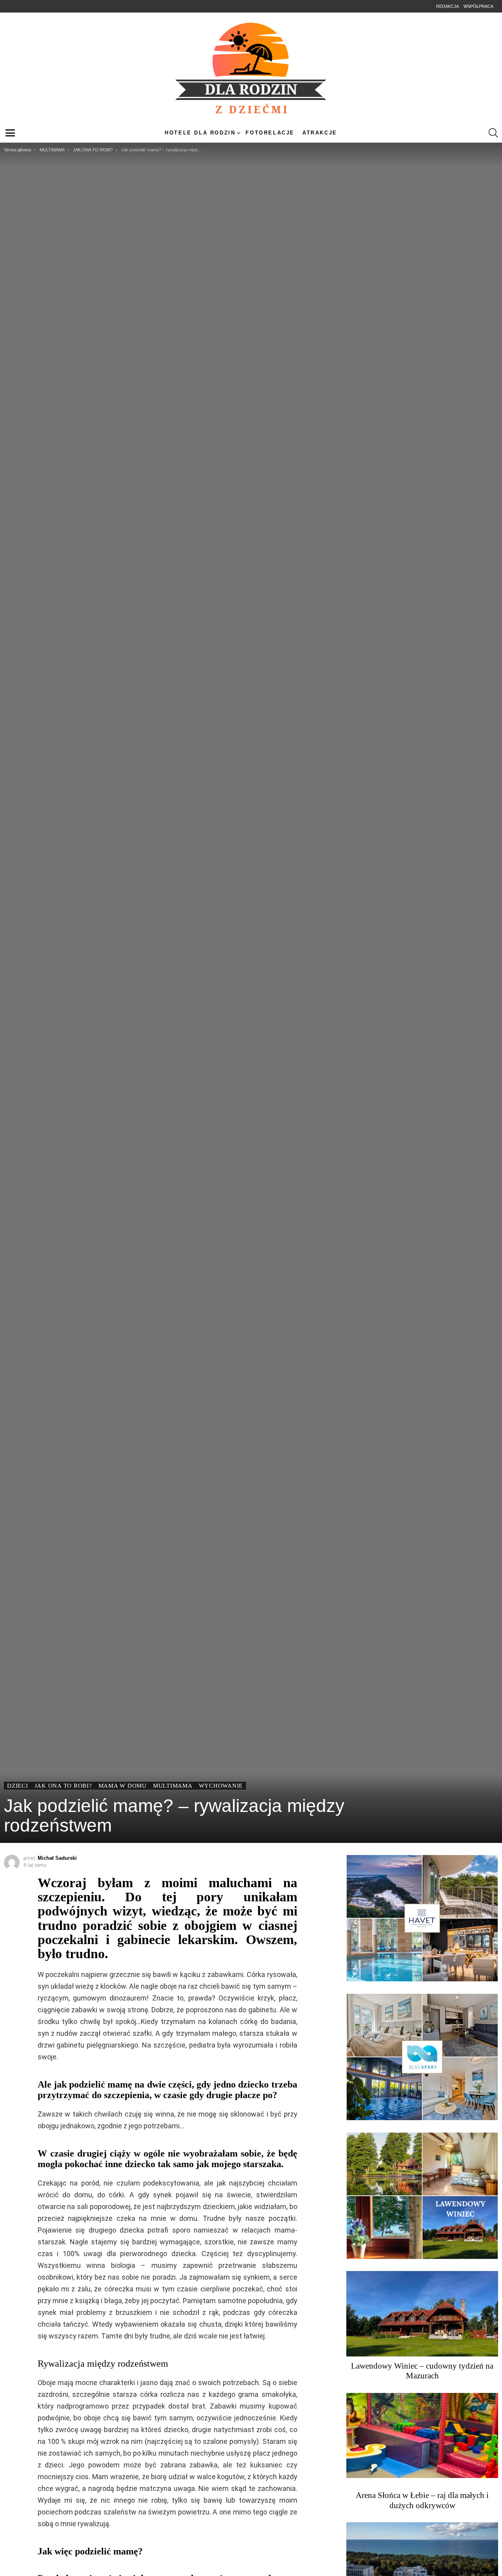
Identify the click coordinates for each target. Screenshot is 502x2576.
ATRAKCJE (320, 133)
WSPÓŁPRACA (478, 6)
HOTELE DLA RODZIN (200, 133)
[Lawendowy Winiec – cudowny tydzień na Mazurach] (422, 2314)
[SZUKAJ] (493, 133)
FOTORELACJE (270, 133)
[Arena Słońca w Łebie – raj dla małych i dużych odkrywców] (422, 2436)
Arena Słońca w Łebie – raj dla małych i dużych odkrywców (422, 2500)
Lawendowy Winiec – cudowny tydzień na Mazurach (422, 2371)
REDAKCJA (447, 6)
